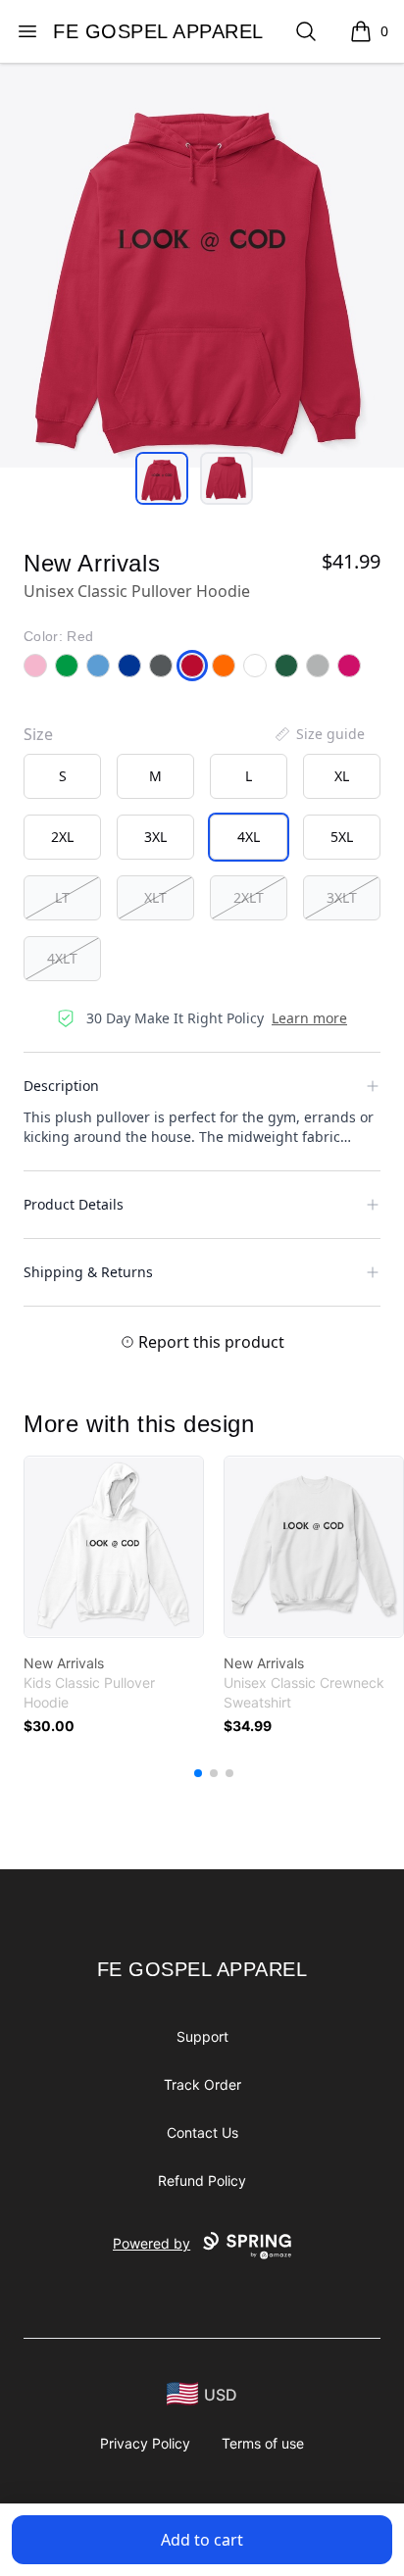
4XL (249, 837)
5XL (342, 837)
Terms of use (263, 2443)
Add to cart (202, 2540)
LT (62, 897)
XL (342, 776)
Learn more (309, 1018)
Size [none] (38, 734)
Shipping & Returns (88, 1272)
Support (202, 2036)
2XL (62, 837)
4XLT (62, 958)
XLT (155, 897)
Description (61, 1086)
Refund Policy (202, 2180)
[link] (114, 1547)
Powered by (151, 2243)
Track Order (202, 2084)
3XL (155, 837)
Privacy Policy (145, 2443)
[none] (319, 734)
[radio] (62, 776)
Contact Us (202, 2132)
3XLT (342, 897)
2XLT (249, 897)
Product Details (74, 1204)
